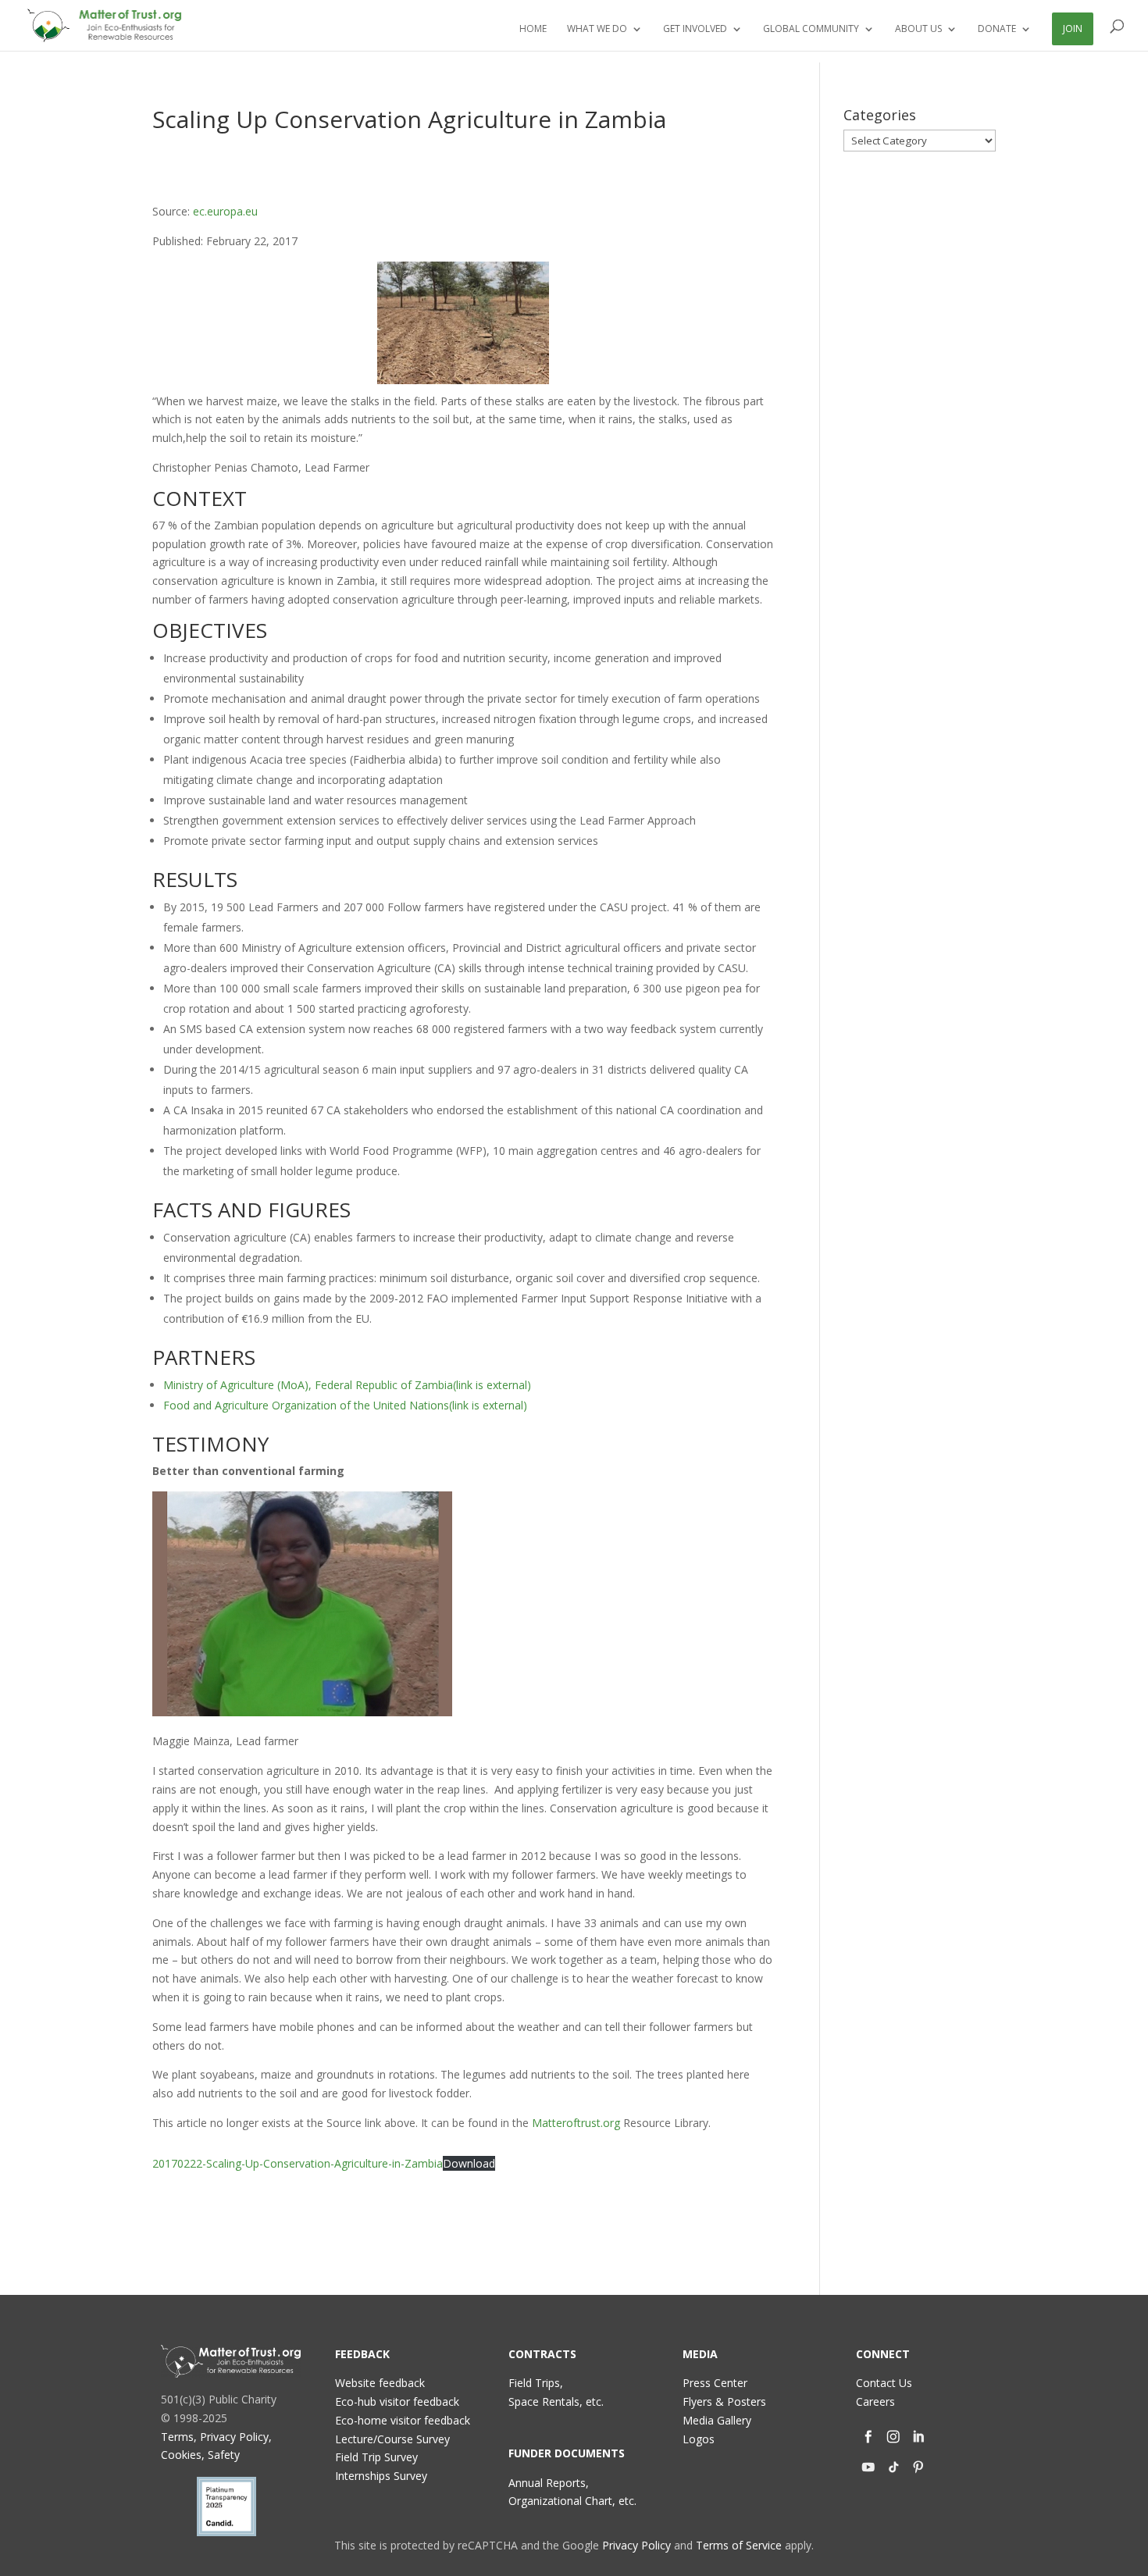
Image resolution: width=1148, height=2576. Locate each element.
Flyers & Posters (724, 2401)
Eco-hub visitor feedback (397, 2401)
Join (1073, 29)
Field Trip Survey (376, 2457)
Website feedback (380, 2383)
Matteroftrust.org (576, 2123)
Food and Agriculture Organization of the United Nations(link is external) (345, 1405)
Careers (875, 2401)
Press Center (715, 2383)
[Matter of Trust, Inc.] (231, 2361)
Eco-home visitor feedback (403, 2420)
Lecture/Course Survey (392, 2439)
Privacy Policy (636, 2545)
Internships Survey (381, 2476)
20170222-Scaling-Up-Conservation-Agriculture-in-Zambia (298, 2163)
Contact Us (884, 2383)
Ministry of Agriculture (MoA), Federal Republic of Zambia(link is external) (347, 1385)
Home (533, 29)
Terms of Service (739, 2545)
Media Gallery (717, 2420)
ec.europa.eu (225, 211)
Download (469, 2163)
